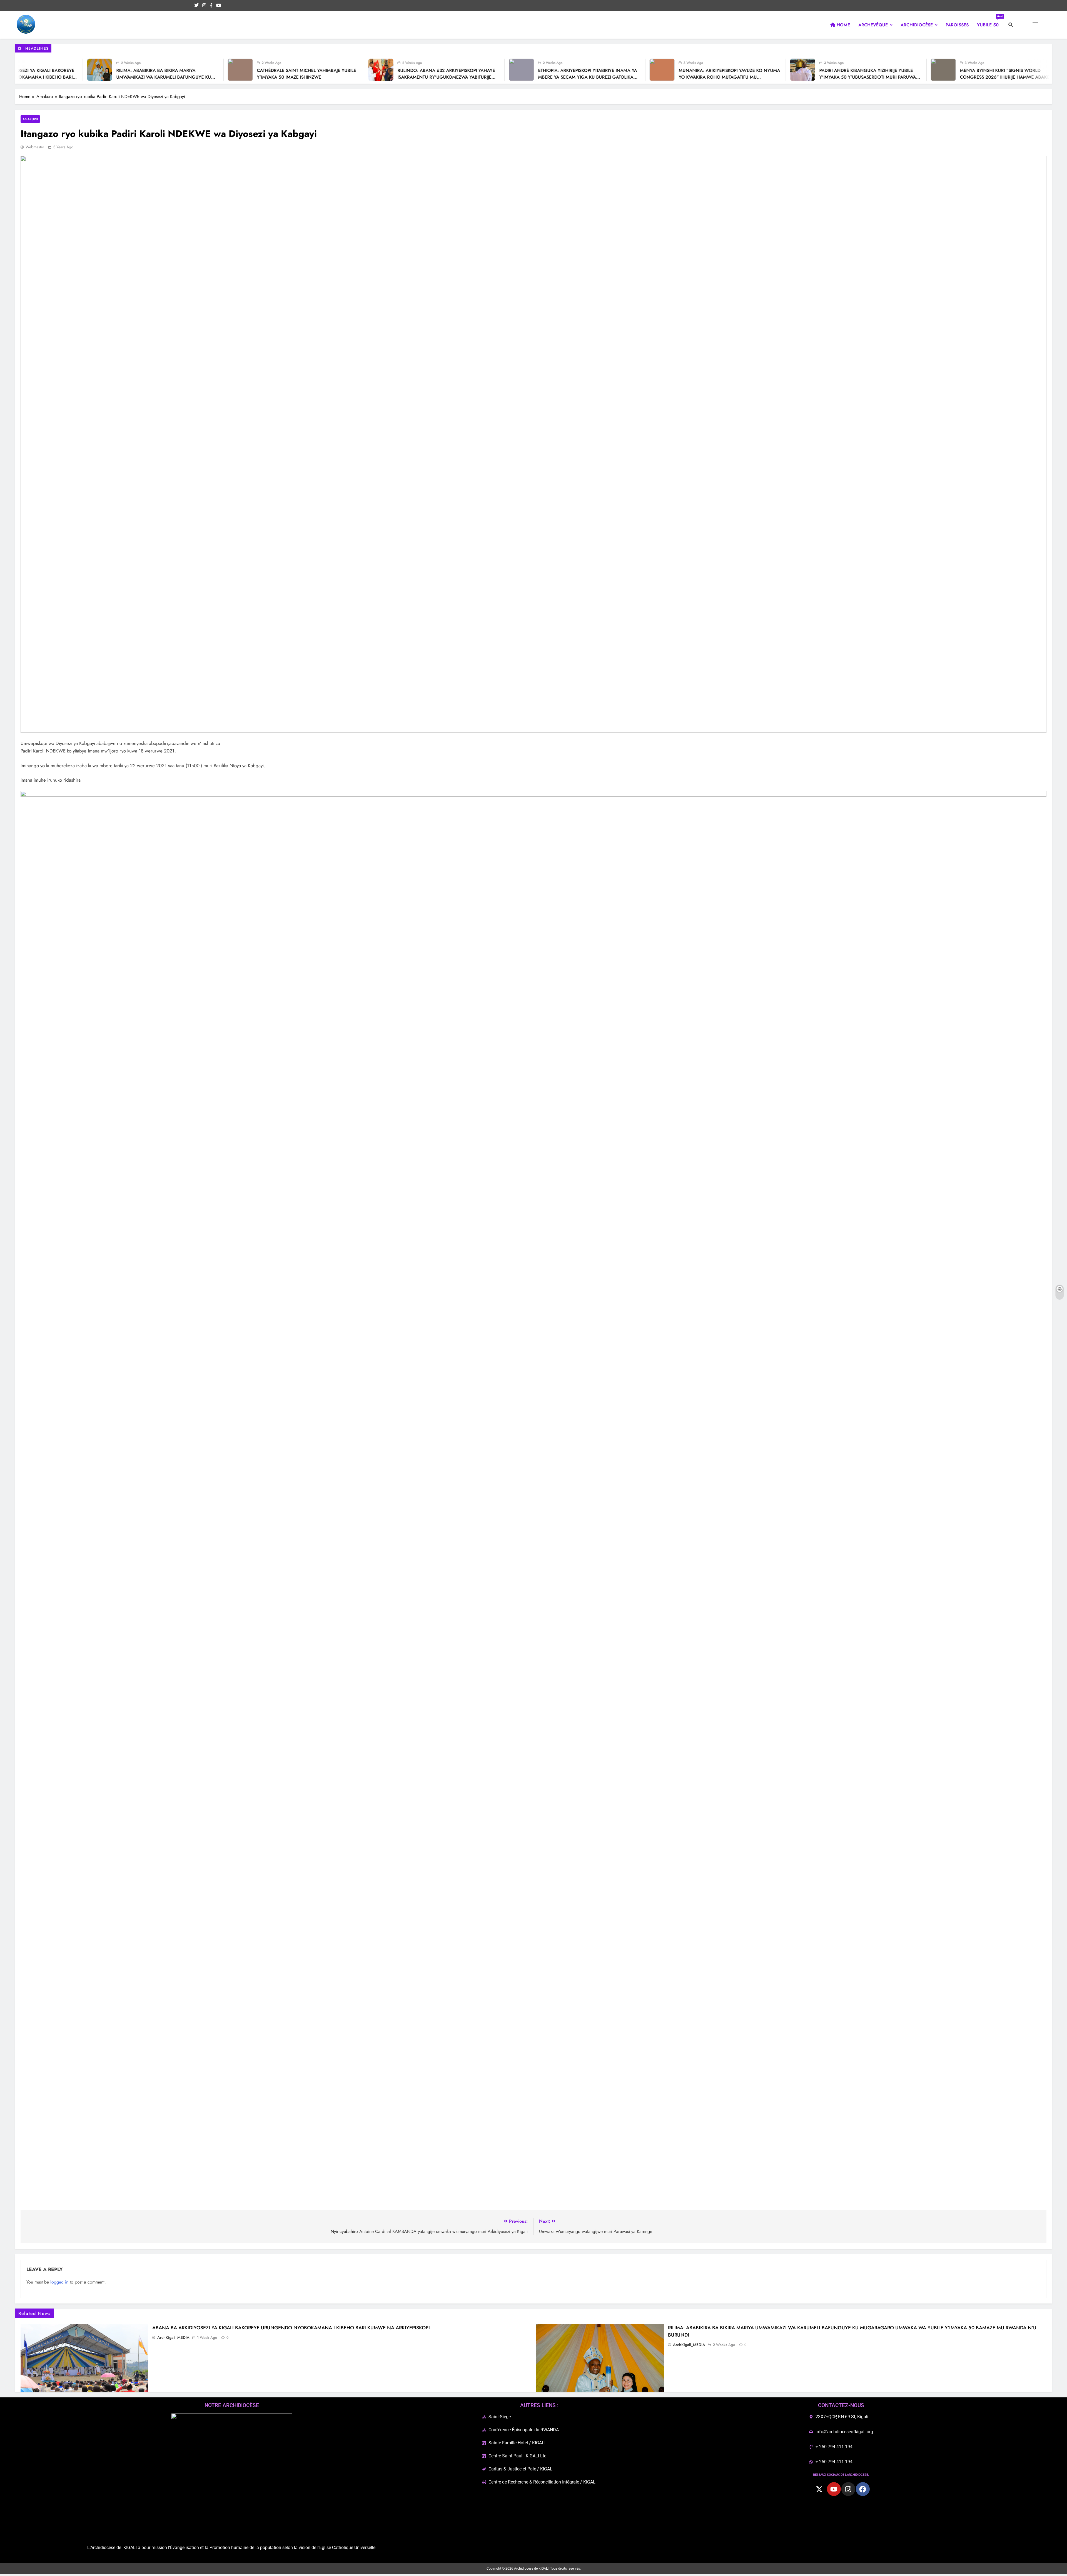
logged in (59, 2282)
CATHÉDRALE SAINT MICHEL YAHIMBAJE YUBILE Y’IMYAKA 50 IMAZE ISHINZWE (69, 74)
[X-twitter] (819, 2489)
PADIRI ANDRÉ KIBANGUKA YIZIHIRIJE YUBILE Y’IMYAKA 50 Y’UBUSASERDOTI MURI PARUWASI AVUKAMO (632, 77)
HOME (843, 25)
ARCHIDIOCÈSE (917, 25)
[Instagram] (848, 2489)
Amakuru (30, 119)
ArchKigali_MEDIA (173, 2337)
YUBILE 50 (990, 23)
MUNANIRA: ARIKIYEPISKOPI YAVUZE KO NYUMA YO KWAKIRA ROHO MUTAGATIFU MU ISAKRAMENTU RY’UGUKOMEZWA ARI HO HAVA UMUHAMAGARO (492, 80)
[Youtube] (834, 2489)
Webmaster (35, 147)
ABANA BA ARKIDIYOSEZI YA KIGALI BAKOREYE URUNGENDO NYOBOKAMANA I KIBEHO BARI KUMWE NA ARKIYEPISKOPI (291, 2328)
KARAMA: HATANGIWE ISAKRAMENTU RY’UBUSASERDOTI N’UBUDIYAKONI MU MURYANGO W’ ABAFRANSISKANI (905, 77)
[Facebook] (863, 2489)
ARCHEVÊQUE (873, 25)
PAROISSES (957, 25)
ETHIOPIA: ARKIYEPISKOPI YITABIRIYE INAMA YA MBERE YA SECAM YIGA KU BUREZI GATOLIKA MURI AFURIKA (350, 77)
